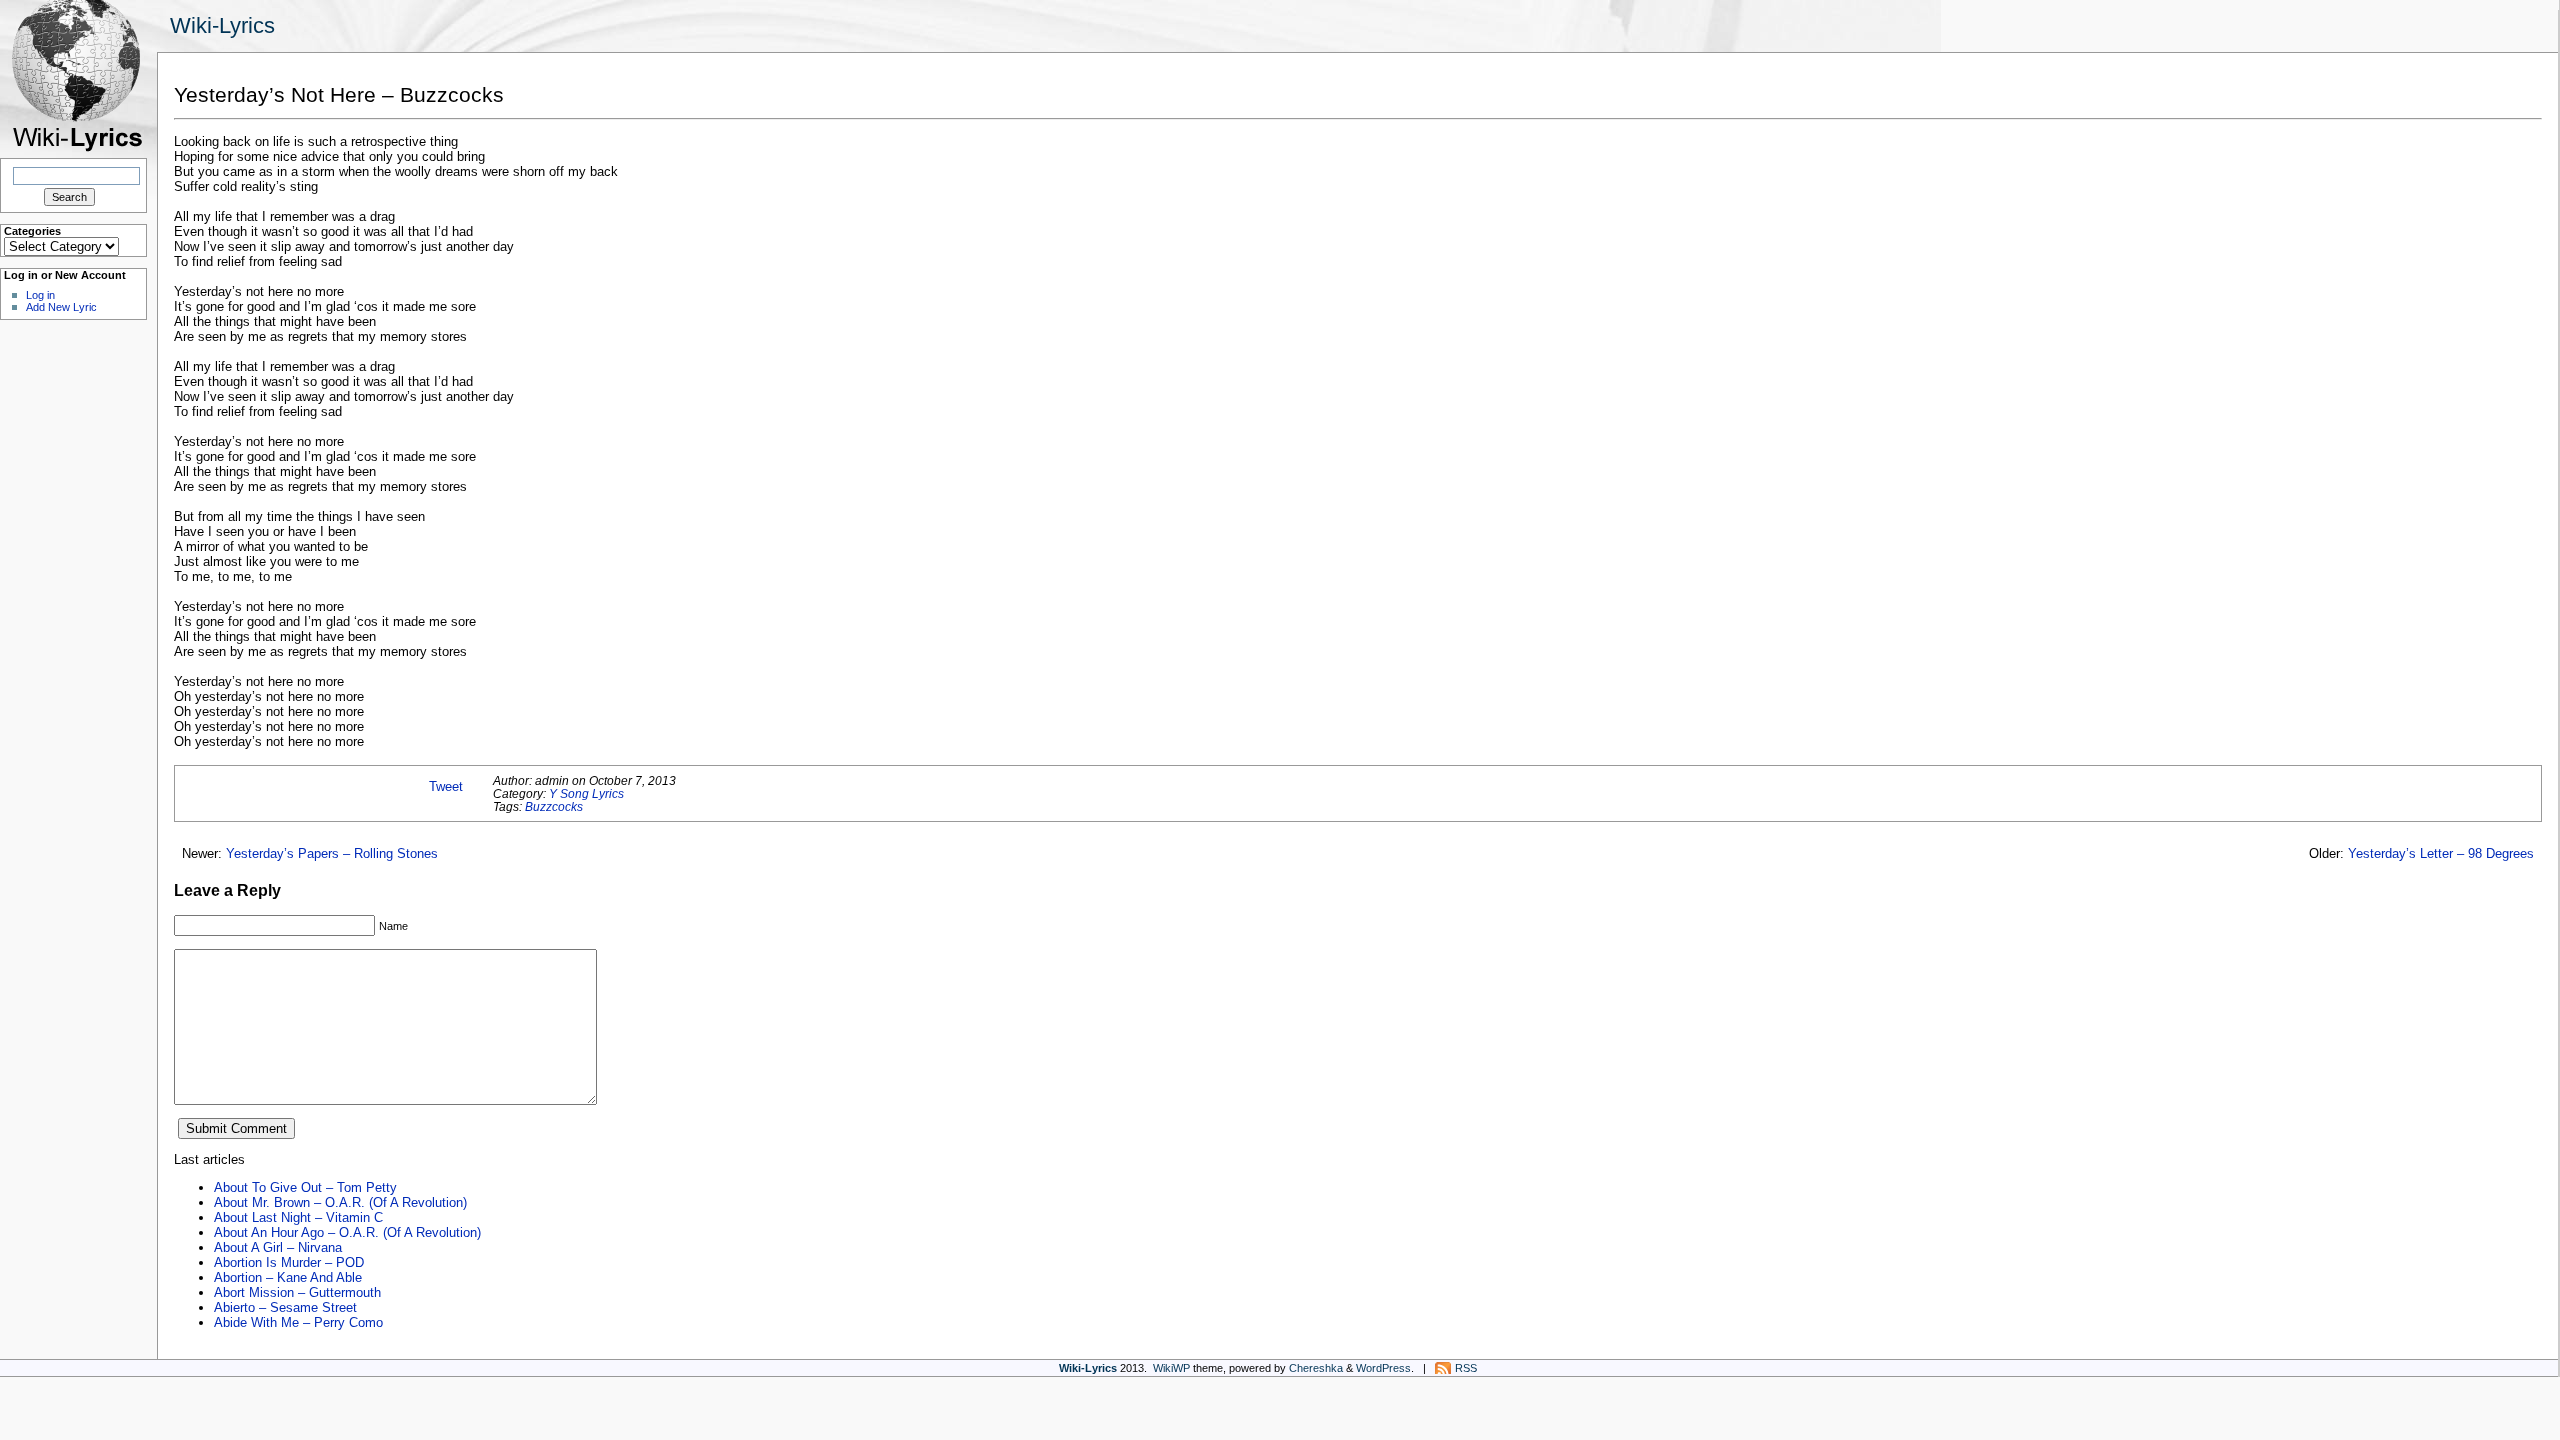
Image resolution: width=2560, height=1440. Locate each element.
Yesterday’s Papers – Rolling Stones (332, 853)
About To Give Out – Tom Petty (305, 1187)
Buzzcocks (554, 806)
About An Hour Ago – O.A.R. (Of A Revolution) (347, 1232)
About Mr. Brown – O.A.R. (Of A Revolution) (340, 1202)
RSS (1466, 1368)
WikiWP (1171, 1368)
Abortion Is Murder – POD (289, 1262)
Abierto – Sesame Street (285, 1307)
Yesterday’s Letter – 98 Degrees (2441, 853)
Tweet (446, 786)
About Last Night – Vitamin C (298, 1217)
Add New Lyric (61, 307)
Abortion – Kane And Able (288, 1277)
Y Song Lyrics (586, 793)
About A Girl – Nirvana (278, 1247)
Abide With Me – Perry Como (298, 1322)
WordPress (1383, 1368)
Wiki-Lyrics (222, 25)
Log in (40, 295)
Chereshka (1316, 1368)
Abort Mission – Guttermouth (297, 1292)
